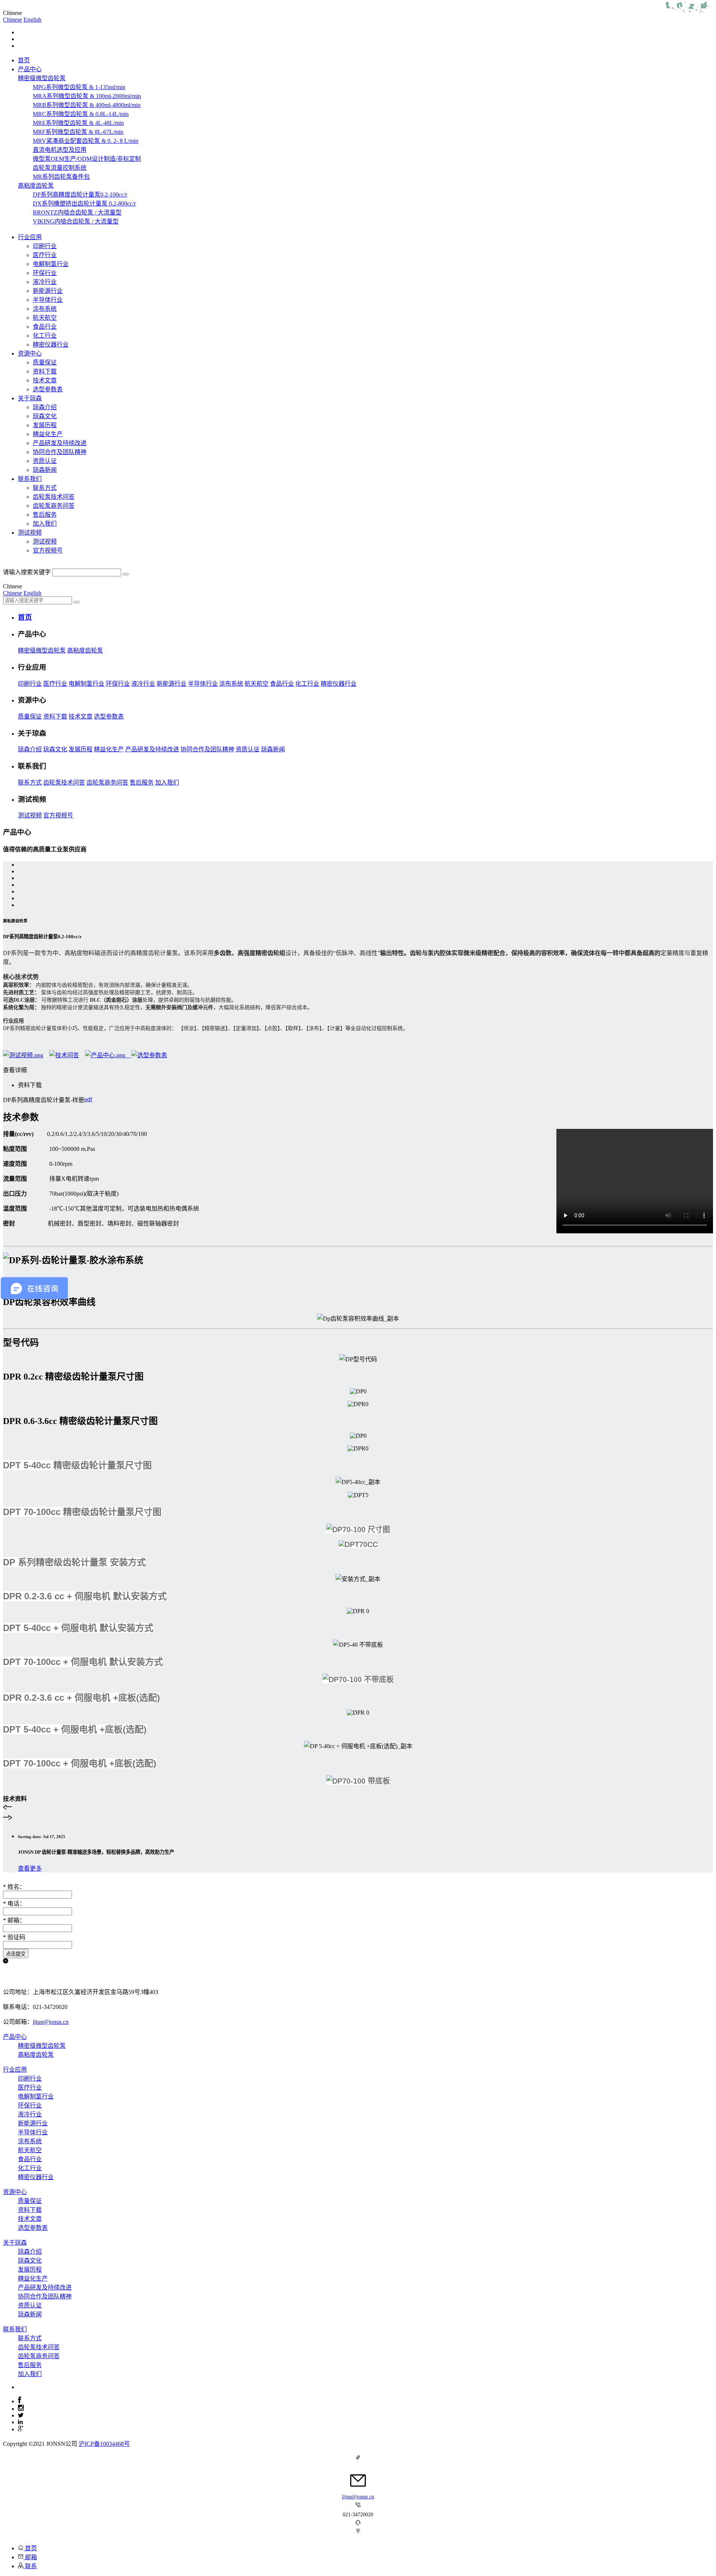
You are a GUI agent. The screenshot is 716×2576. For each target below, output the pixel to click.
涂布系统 (45, 309)
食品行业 (45, 327)
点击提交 (16, 1954)
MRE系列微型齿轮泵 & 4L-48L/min (78, 123)
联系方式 (45, 488)
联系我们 (15, 2329)
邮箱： (14, 1920)
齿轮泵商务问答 (54, 506)
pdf (88, 1099)
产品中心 (15, 2037)
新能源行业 (48, 291)
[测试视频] (23, 1055)
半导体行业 (48, 300)
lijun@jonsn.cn (51, 2022)
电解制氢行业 (51, 264)
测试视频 (45, 542)
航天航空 (45, 318)
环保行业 (45, 273)
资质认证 (45, 461)
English (32, 20)
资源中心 (15, 2192)
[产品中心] (108, 1055)
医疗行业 (45, 255)
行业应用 (15, 2070)
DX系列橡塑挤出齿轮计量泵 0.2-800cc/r (84, 204)
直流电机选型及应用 (60, 150)
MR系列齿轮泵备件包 (61, 177)
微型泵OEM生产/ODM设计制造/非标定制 (87, 159)
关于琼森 (15, 2243)
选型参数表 (48, 389)
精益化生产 (48, 434)
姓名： (14, 1887)
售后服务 (45, 515)
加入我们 (45, 524)
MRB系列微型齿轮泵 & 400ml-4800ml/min (87, 105)
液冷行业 (45, 282)
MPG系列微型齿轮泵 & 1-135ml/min (79, 87)
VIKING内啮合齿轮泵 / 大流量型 (76, 221)
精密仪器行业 (51, 345)
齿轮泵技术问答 (54, 497)
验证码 (14, 1937)
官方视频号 (48, 550)
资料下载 (45, 371)
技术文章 (45, 380)
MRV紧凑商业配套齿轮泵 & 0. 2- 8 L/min (86, 141)
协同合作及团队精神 (60, 452)
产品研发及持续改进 (60, 443)
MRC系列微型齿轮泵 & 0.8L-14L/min (81, 114)
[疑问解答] (64, 1055)
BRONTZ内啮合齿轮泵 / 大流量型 (77, 212)
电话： (14, 1904)
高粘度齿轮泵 (85, 650)
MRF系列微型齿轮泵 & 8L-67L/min (78, 132)
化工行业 (45, 336)
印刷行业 (45, 246)
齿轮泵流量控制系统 (60, 168)
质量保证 (45, 362)
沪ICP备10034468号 (104, 2444)
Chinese (12, 20)
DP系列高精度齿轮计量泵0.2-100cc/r (80, 195)
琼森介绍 (45, 407)
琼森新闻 (45, 470)
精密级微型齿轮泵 (42, 650)
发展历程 (45, 425)
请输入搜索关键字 (27, 572)
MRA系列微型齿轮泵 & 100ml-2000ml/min (87, 96)
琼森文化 (45, 416)
